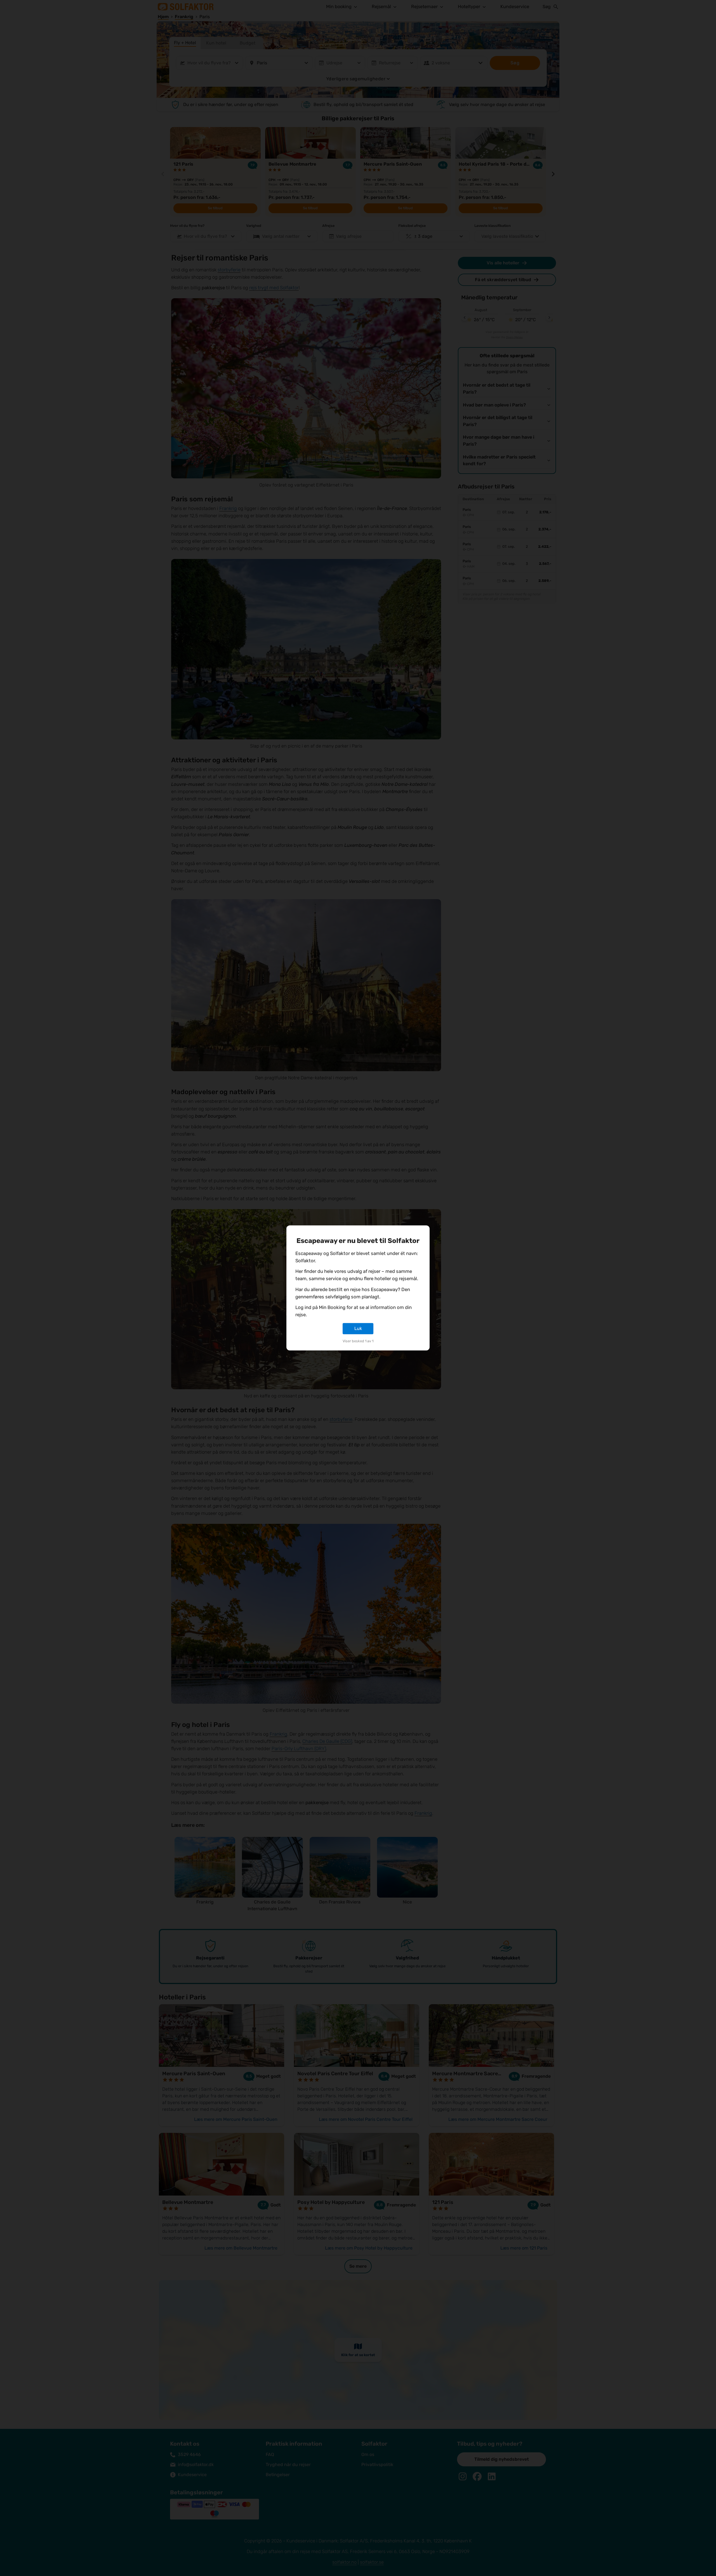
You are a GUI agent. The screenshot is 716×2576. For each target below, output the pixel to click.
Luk (358, 1328)
